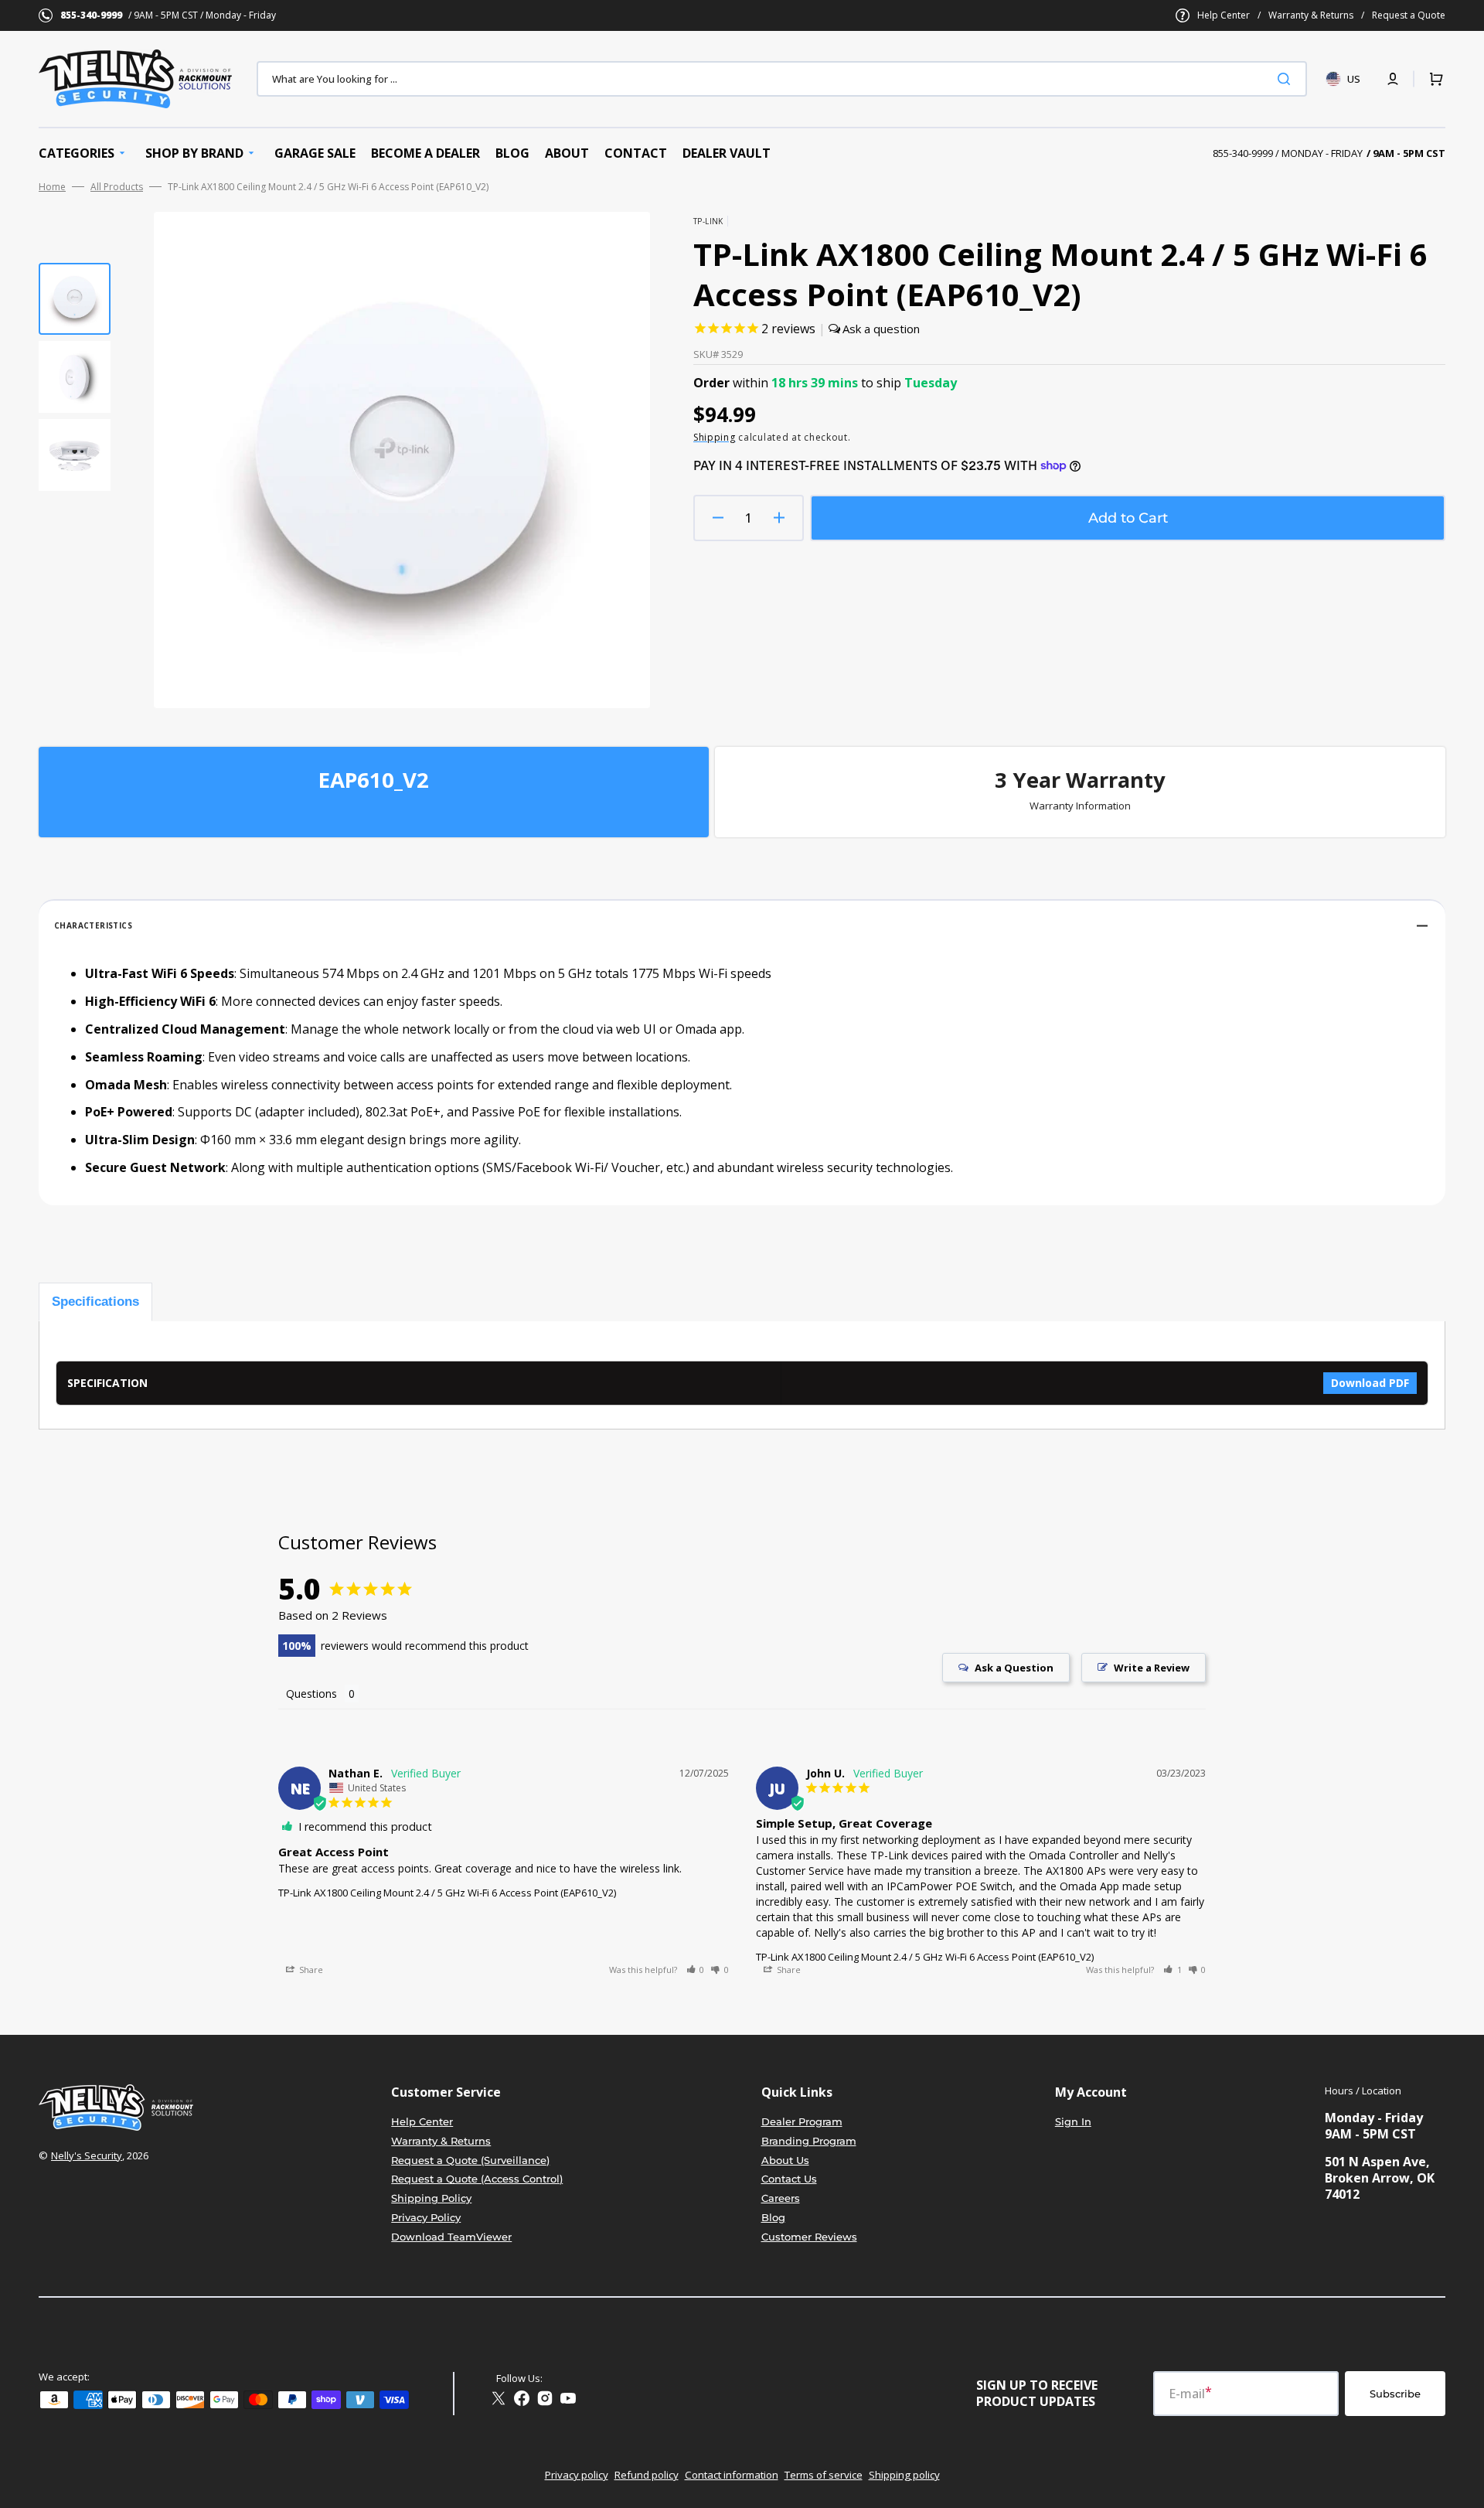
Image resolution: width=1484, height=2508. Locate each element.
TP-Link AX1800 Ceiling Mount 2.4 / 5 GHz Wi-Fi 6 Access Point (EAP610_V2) (447, 1893)
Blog (773, 2217)
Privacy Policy (426, 2217)
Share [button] (310, 1970)
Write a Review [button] (1152, 1668)
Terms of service (824, 2475)
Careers (781, 2198)
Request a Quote (1409, 15)
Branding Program (809, 2141)
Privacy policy (577, 2475)
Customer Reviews (809, 2237)
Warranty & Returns (1311, 15)
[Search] (1287, 79)
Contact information (732, 2475)
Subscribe (1395, 2394)
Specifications (95, 1302)
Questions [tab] (311, 1694)
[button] (1393, 79)
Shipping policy (904, 2475)
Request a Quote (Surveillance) (470, 2160)
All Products (117, 187)
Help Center (1224, 15)
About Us (785, 2160)
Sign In (1073, 2121)
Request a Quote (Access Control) (477, 2179)
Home (52, 187)
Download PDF (1370, 1383)
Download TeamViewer (451, 2237)
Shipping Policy (431, 2198)
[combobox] (782, 79)
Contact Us (789, 2179)
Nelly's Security (87, 2155)
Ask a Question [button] (1014, 1668)
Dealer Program (802, 2121)
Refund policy (647, 2475)
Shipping (715, 437)
